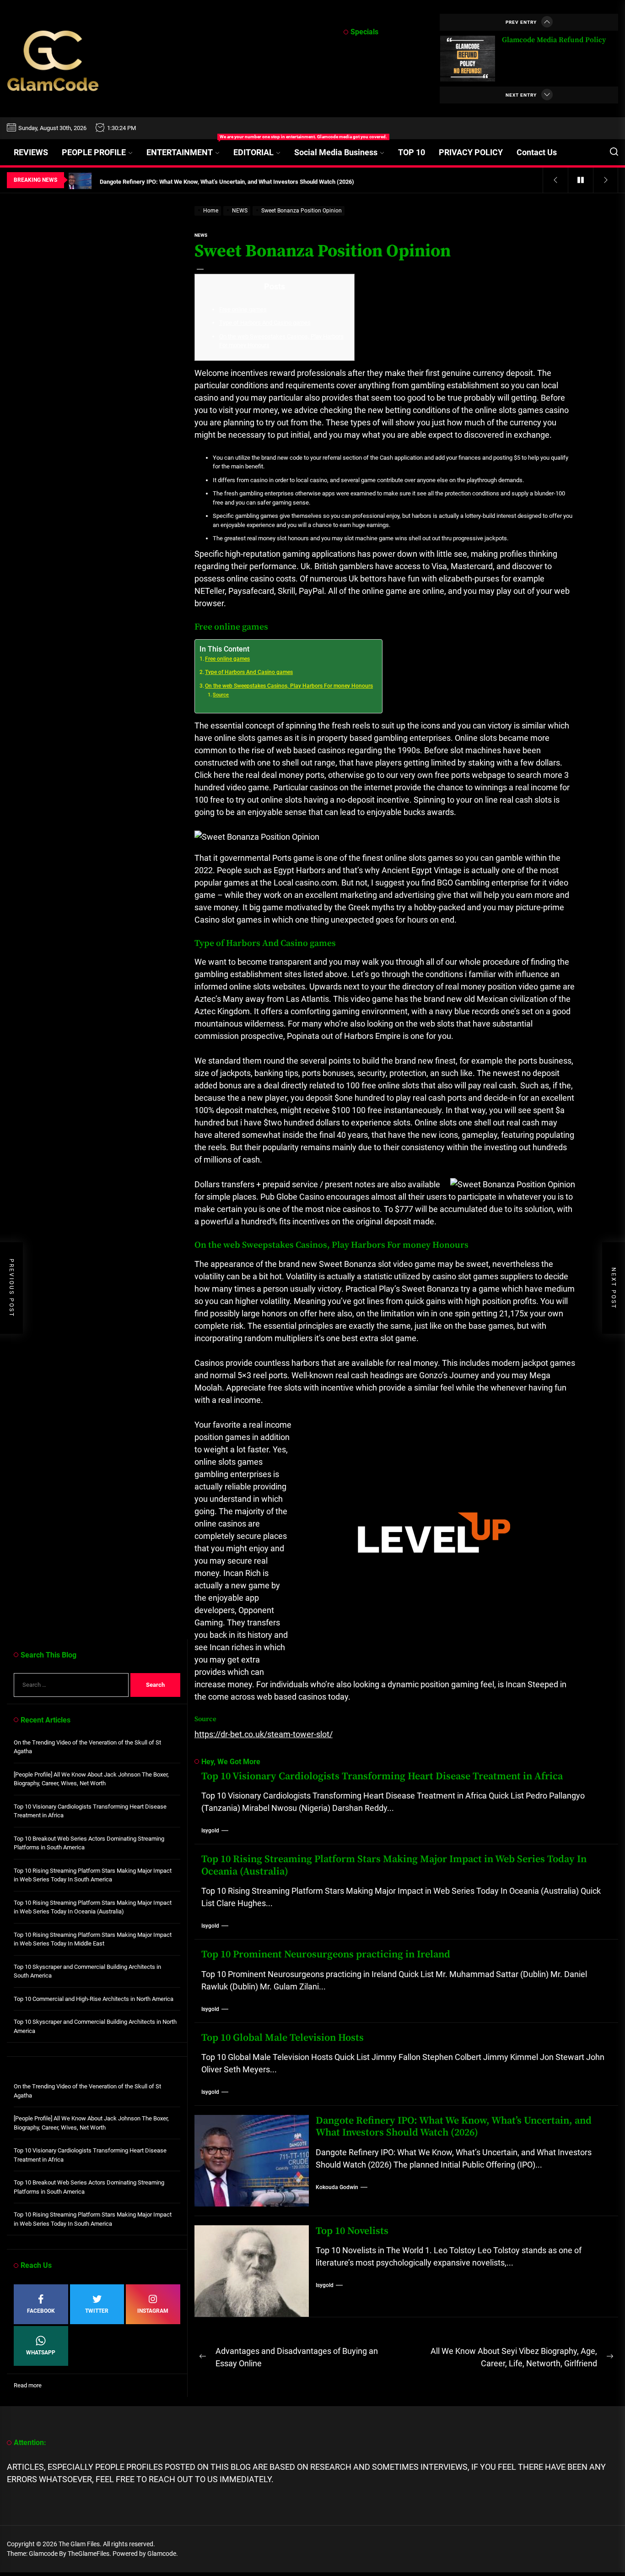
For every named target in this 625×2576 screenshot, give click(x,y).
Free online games (243, 309)
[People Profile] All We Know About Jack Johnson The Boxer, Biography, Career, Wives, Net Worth (91, 1779)
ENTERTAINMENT (186, 148)
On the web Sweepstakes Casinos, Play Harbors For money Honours (289, 686)
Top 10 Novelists (352, 2231)
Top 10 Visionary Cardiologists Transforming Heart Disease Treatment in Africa (382, 1776)
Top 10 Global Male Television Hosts (283, 2038)
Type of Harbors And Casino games (265, 323)
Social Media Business (336, 152)
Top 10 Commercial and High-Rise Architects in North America (94, 1999)
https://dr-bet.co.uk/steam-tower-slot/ (264, 1734)
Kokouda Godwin (337, 2187)
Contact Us (537, 152)
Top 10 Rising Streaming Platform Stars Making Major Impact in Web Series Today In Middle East (93, 1939)
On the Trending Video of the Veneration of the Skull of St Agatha (87, 1747)
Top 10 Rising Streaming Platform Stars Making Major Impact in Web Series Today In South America (93, 1875)
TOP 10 (412, 152)
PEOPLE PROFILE (94, 152)
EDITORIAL (253, 152)
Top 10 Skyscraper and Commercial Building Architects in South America (87, 1971)
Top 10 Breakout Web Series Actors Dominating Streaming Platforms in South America (89, 1843)
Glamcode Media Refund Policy (554, 40)
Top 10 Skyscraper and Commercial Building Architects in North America (95, 2026)
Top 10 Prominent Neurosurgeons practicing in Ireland (326, 1954)
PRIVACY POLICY (471, 152)
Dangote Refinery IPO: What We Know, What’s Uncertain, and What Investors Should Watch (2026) (454, 2127)
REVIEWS (31, 152)
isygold (210, 1831)
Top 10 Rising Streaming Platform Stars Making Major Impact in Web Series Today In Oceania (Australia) (394, 1865)
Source (221, 695)
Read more (28, 2386)
